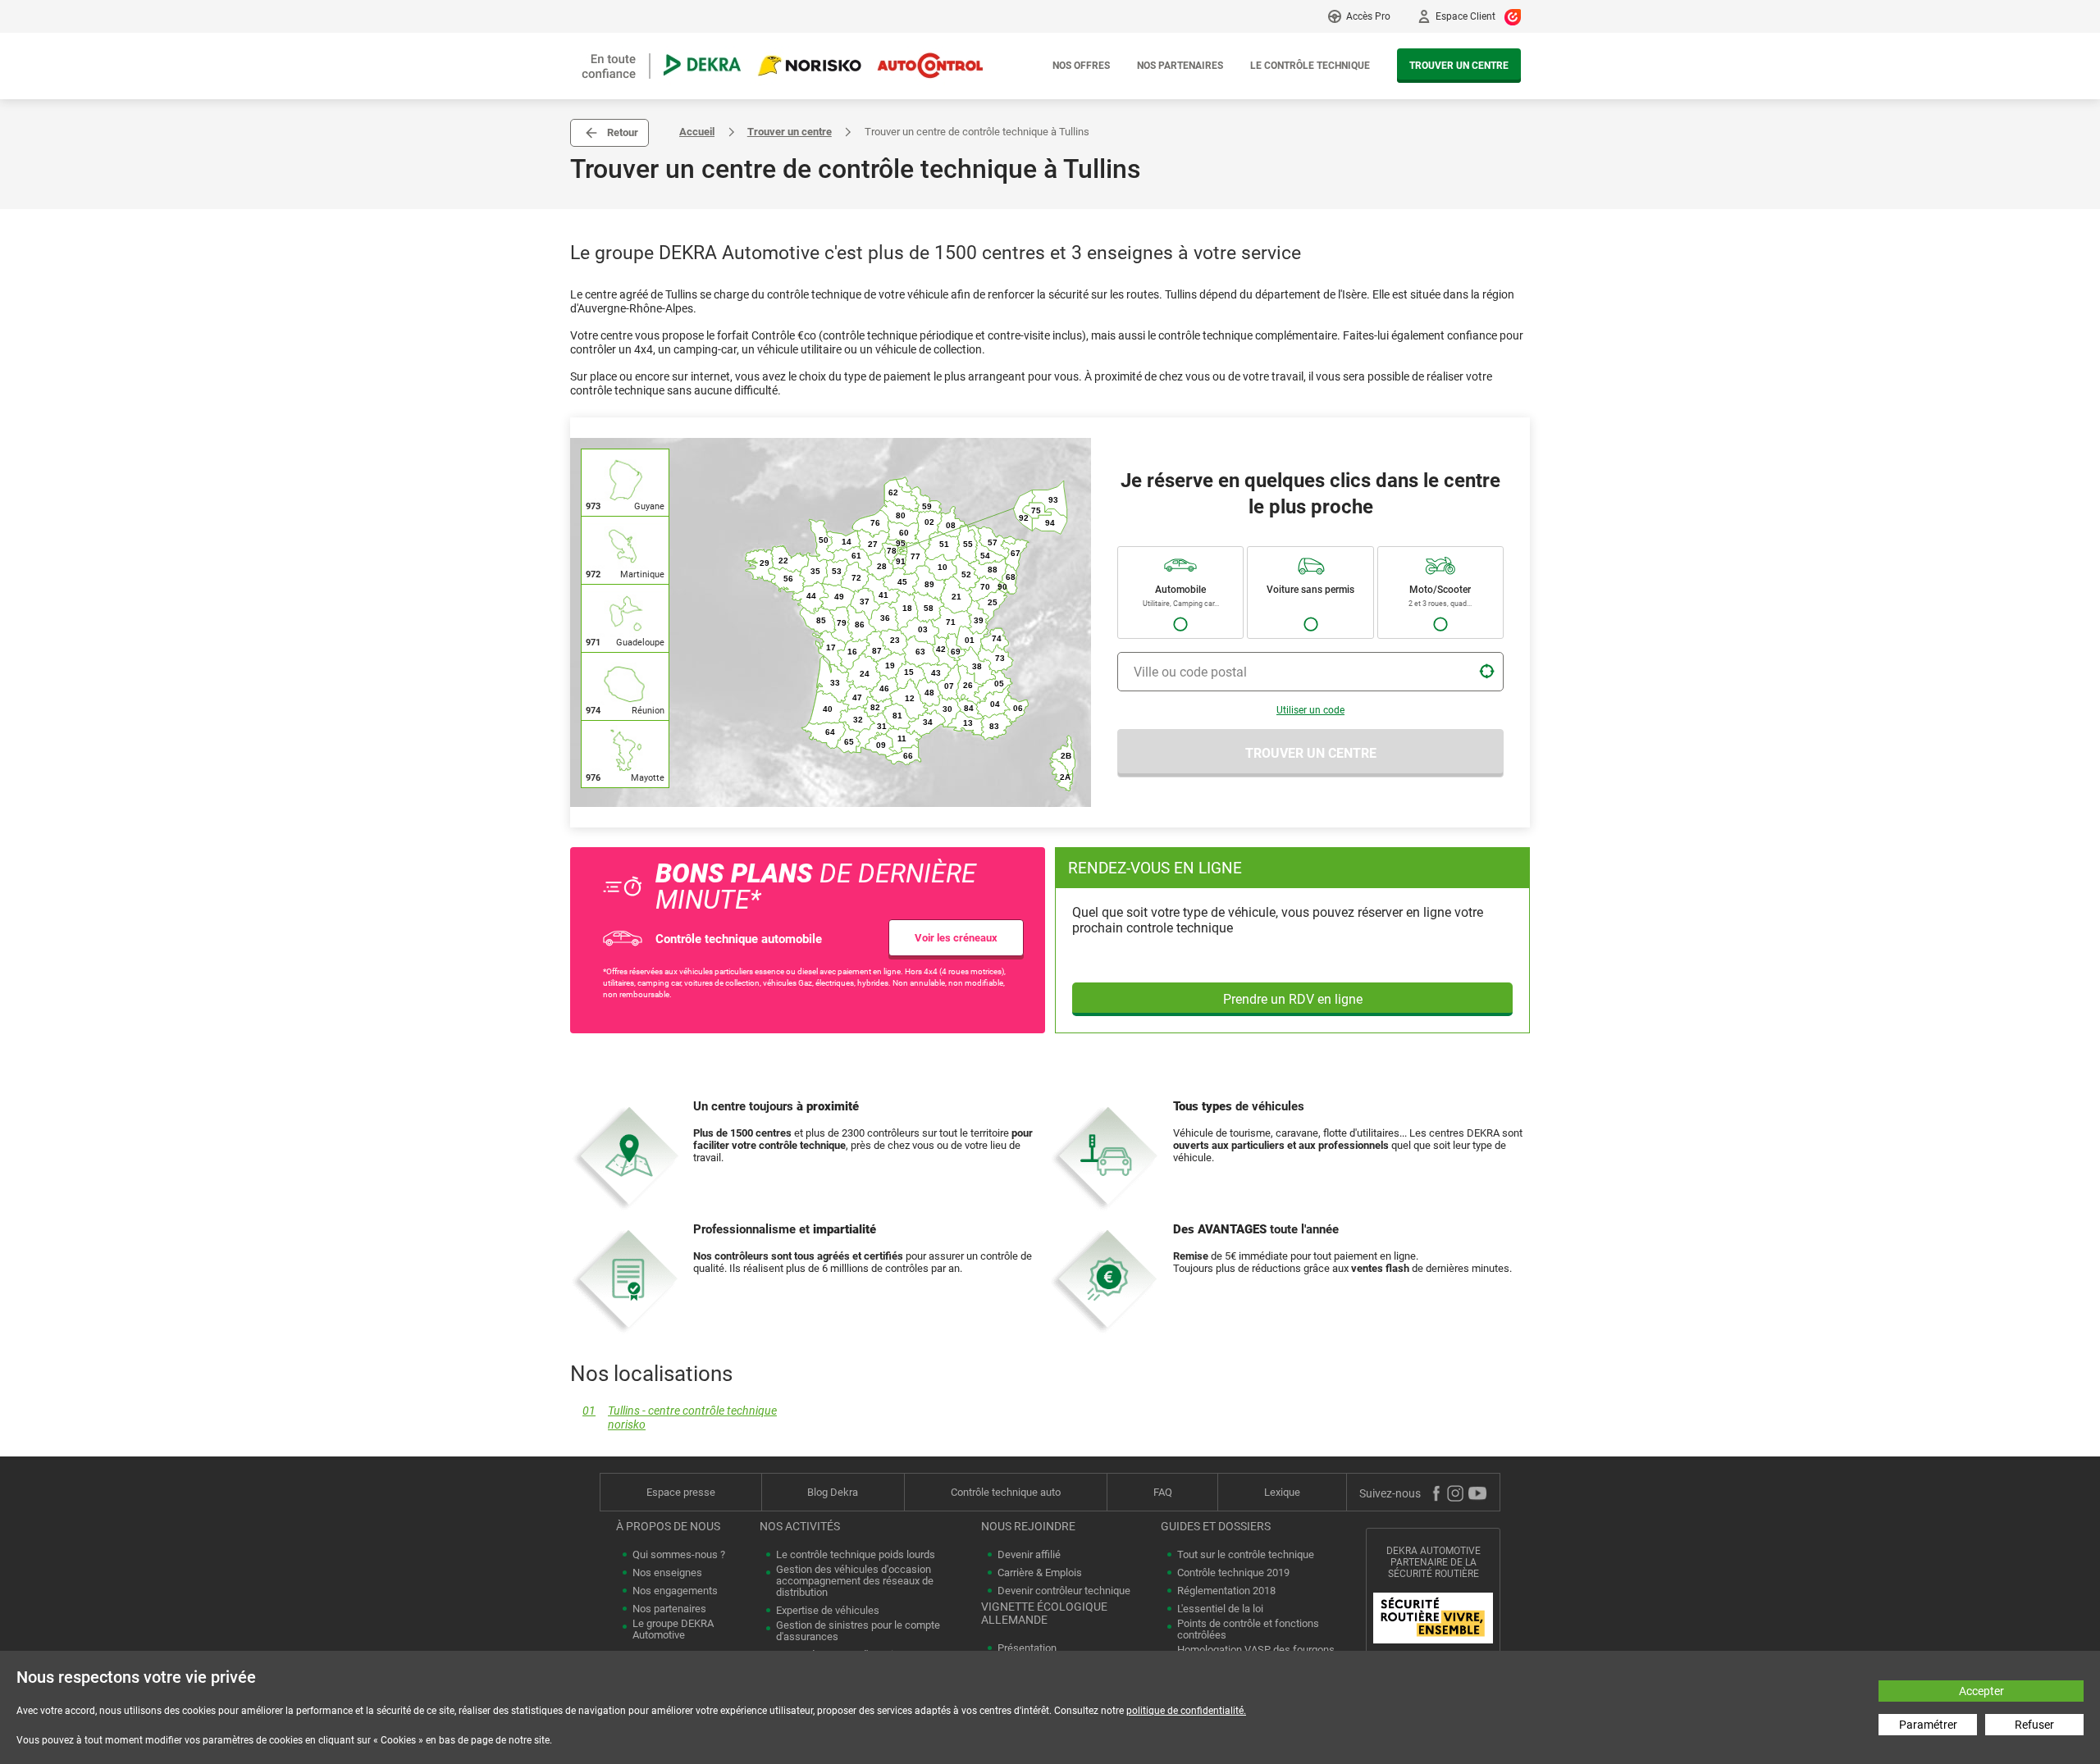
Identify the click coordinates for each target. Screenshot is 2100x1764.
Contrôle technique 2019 (1233, 1573)
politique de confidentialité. (1186, 1711)
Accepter (1981, 1691)
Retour (623, 132)
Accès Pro (1368, 16)
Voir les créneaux (956, 938)
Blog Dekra (833, 1492)
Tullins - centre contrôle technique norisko (680, 1418)
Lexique (1282, 1492)
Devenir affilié (1029, 1555)
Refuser (2034, 1725)
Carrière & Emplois (1040, 1573)
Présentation (1027, 1648)
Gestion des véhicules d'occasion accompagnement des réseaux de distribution (855, 1581)
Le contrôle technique (1310, 66)
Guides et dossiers (1216, 1526)
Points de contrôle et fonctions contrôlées (1248, 1630)
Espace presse (681, 1492)
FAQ (1163, 1492)
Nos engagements (675, 1591)
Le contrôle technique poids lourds (856, 1555)
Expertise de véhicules (828, 1611)
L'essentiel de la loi (1220, 1609)
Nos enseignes (667, 1573)
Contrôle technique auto (1006, 1492)
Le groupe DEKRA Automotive (673, 1630)
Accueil (697, 132)
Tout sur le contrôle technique (1246, 1555)
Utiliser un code (1310, 710)
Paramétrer (1928, 1725)
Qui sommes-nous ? (679, 1555)
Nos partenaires (1180, 66)
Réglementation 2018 (1226, 1591)
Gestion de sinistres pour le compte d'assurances (858, 1631)
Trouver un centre (1459, 66)
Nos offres (1081, 66)
